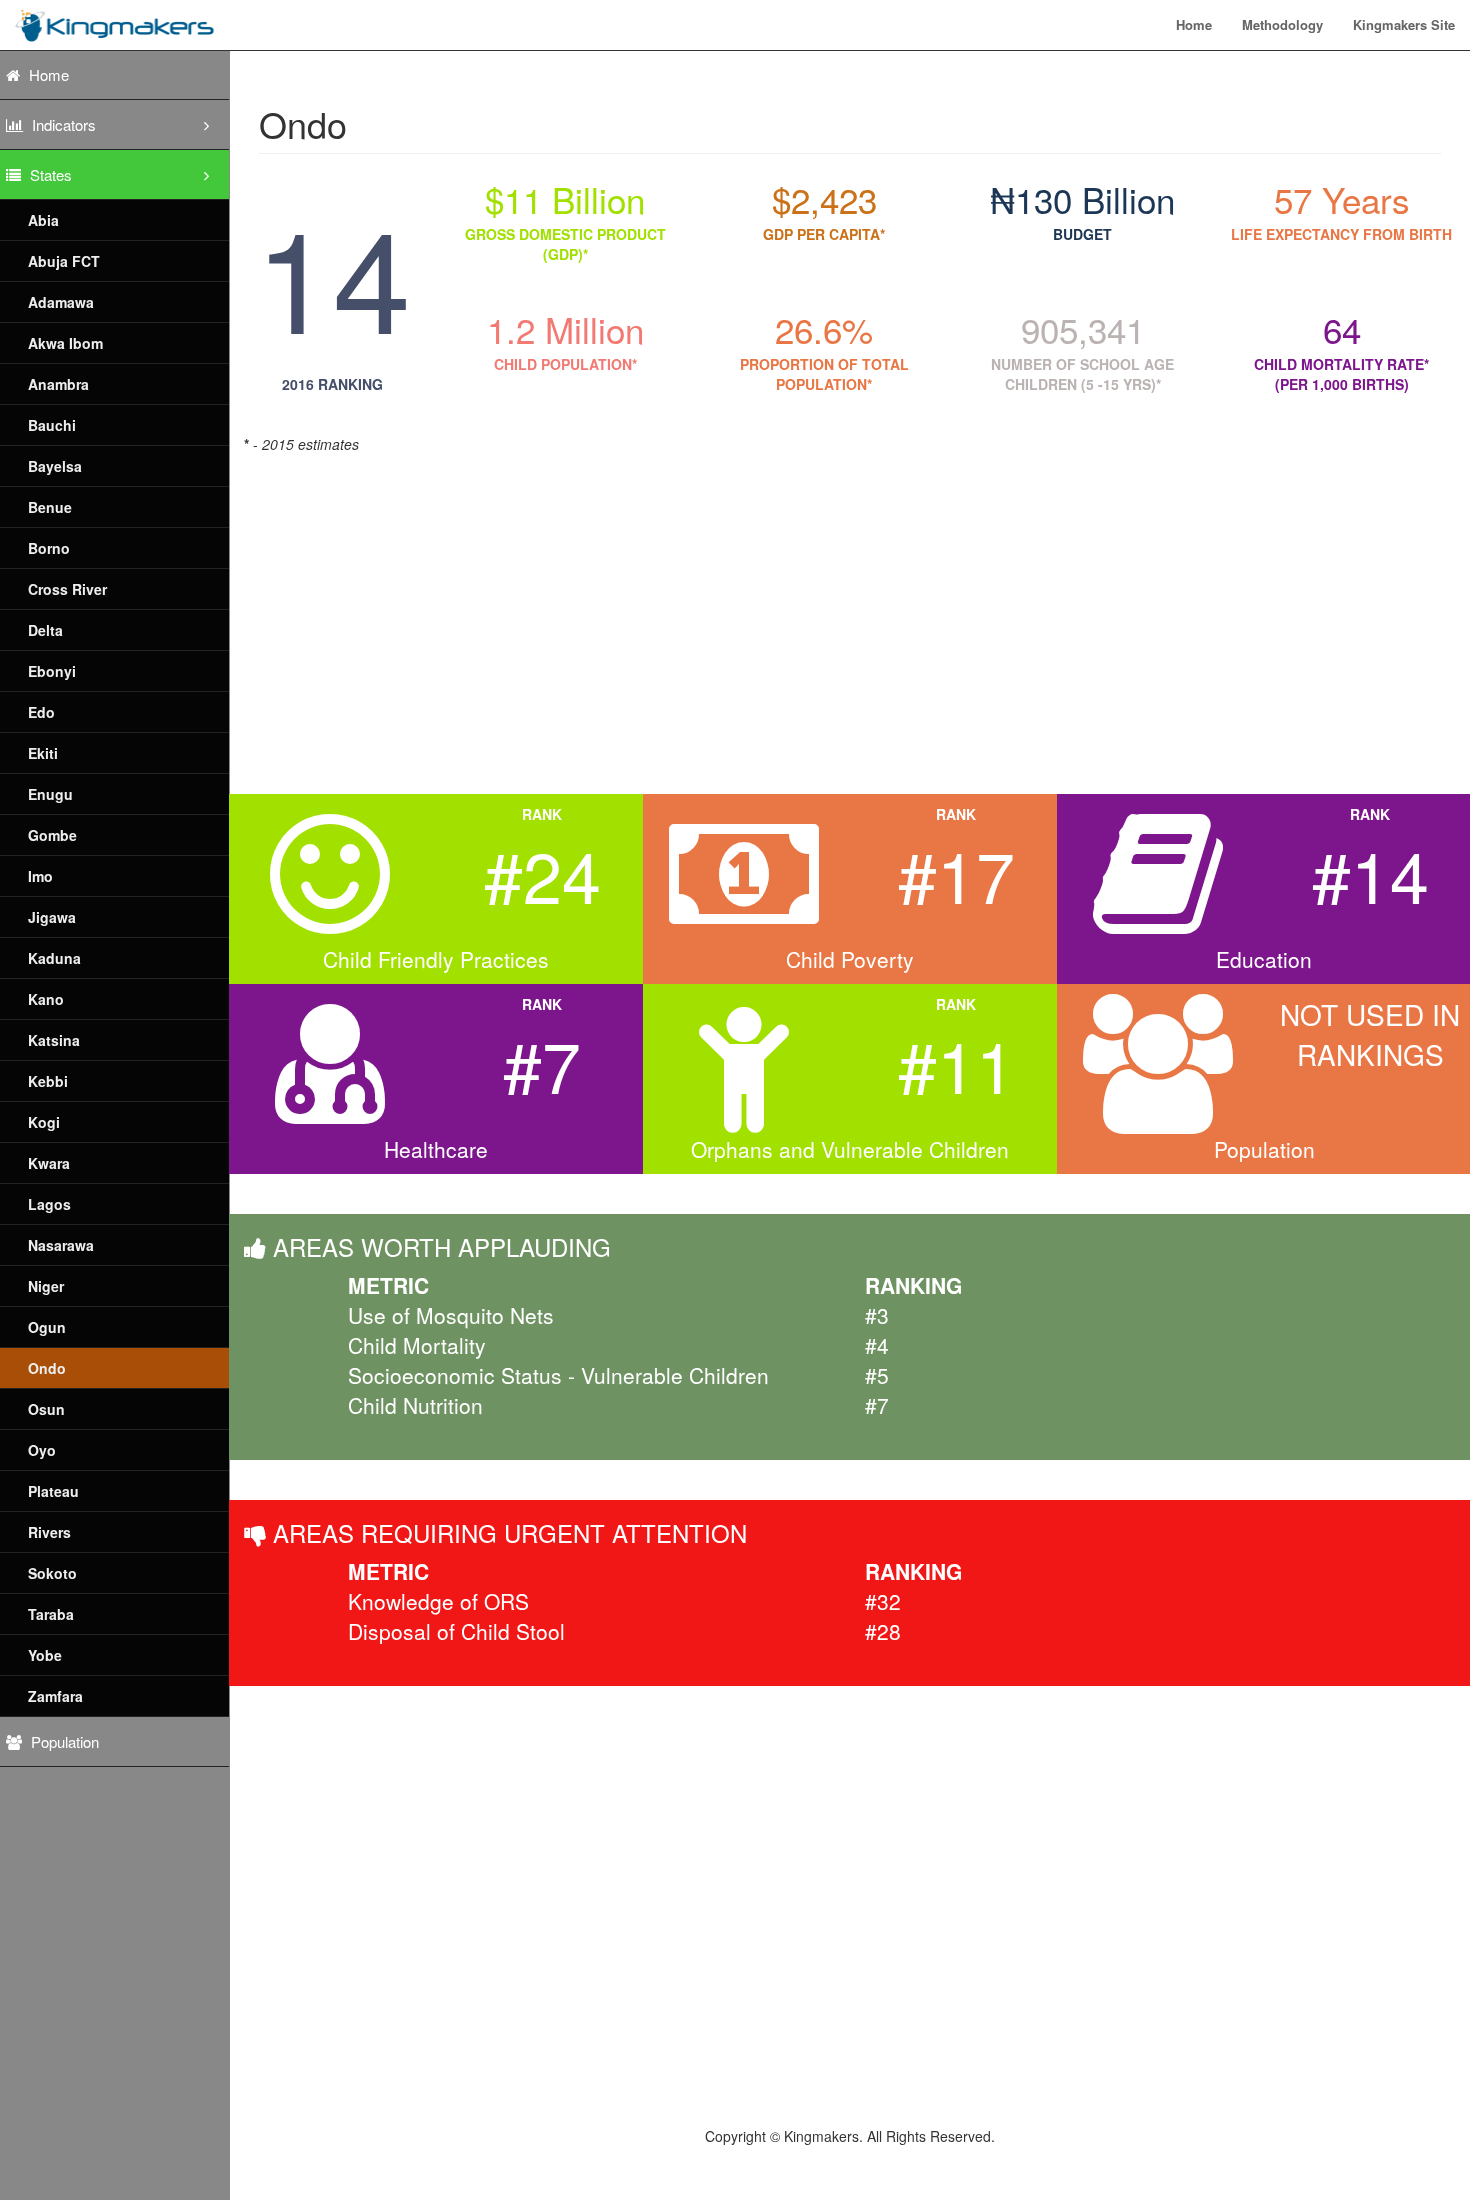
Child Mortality (417, 1345)
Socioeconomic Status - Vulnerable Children (558, 1375)
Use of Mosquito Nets (451, 1315)
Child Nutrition (415, 1405)
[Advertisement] (844, 614)
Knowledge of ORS (438, 1601)
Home (1194, 24)
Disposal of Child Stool (456, 1631)
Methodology (1282, 24)
